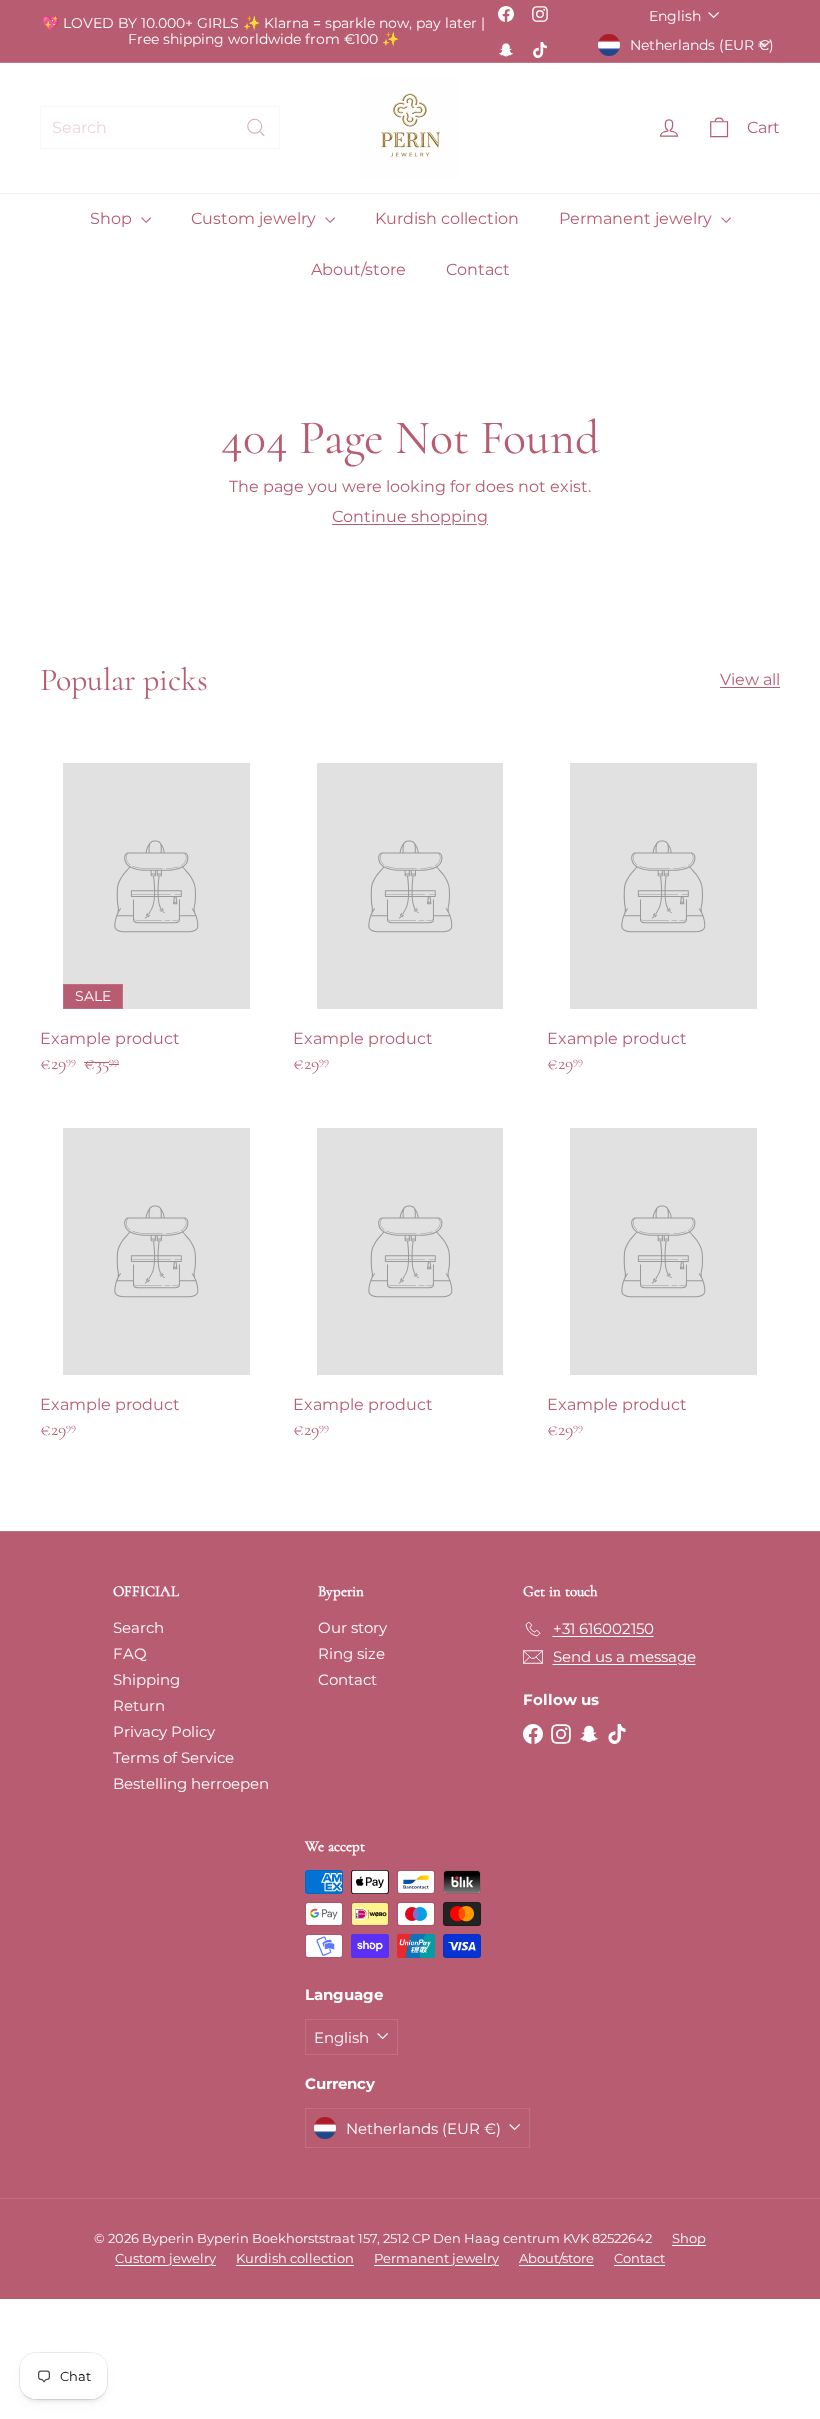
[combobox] (160, 127)
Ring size (351, 1653)
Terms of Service (173, 1757)
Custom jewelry (255, 218)
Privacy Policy (164, 1731)
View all (750, 679)
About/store (358, 269)
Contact (478, 269)
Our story (352, 1627)
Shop (113, 218)
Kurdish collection (447, 218)
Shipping (146, 1679)
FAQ (130, 1653)
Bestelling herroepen (191, 1783)
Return (139, 1705)
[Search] (256, 127)
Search (138, 1627)
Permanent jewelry (637, 218)
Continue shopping (410, 516)
